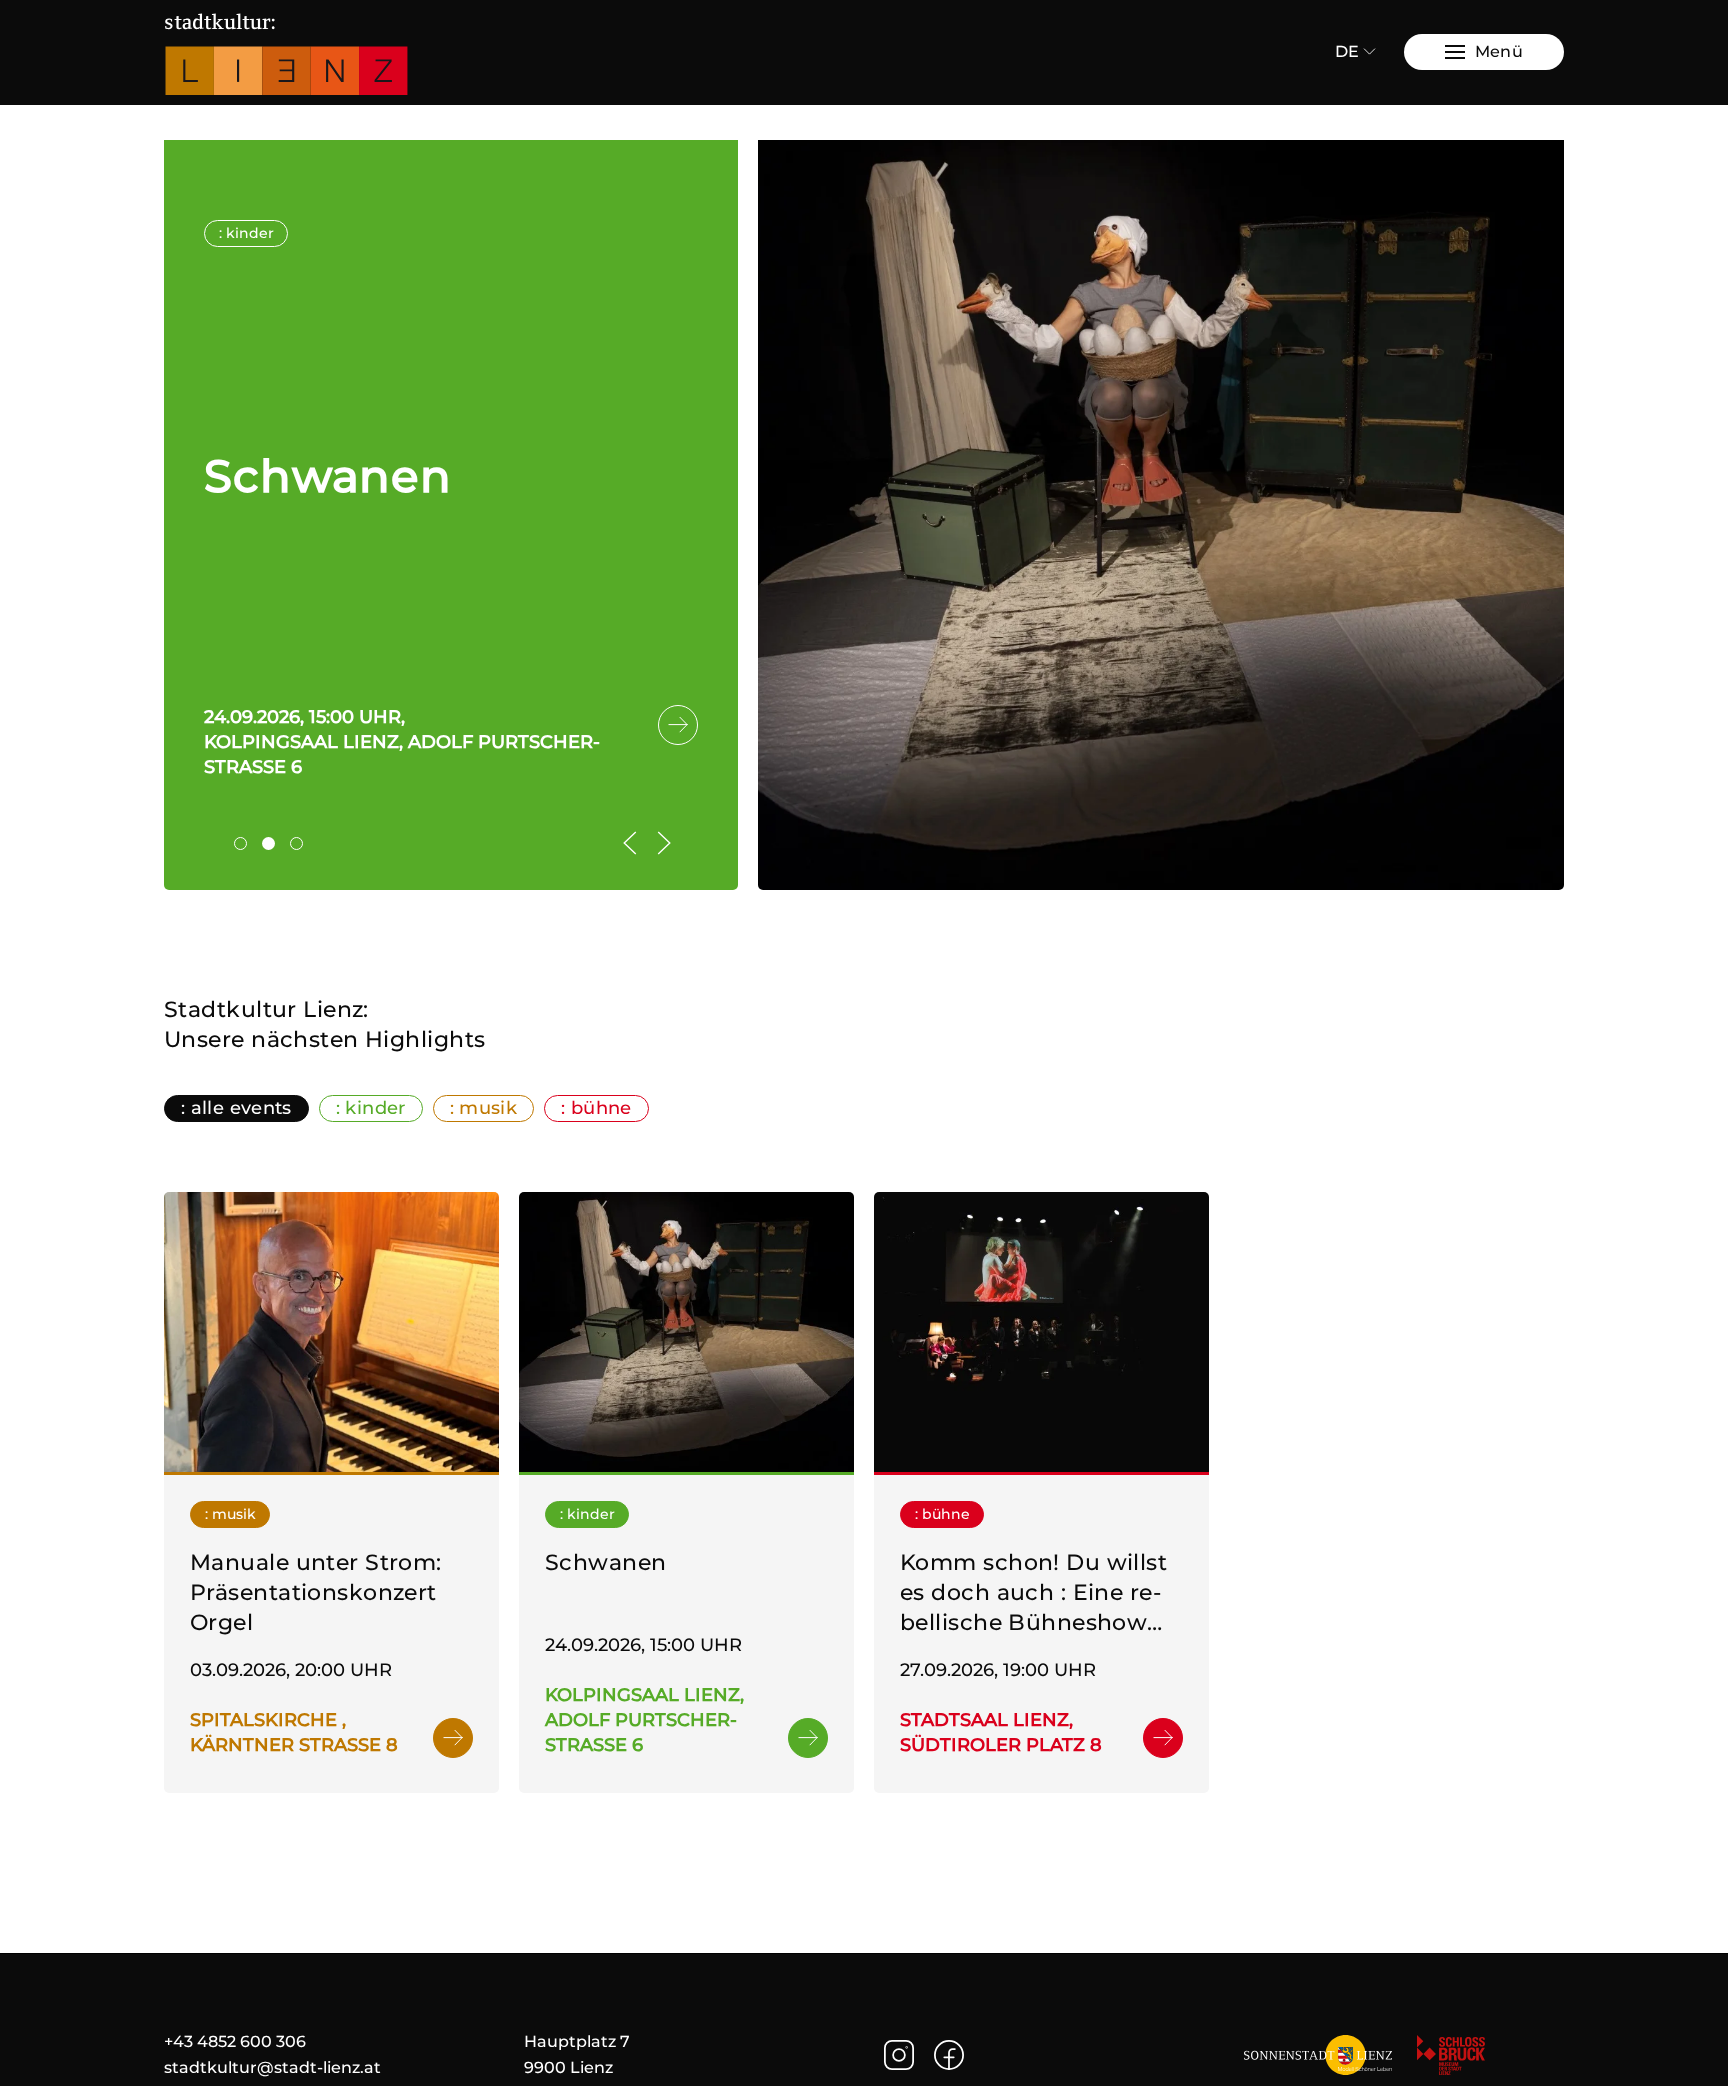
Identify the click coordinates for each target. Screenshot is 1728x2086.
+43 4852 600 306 (235, 2041)
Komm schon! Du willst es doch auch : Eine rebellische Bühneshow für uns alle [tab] (302, 845)
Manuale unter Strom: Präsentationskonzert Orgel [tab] (246, 845)
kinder (375, 1108)
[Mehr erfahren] (331, 1330)
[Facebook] (949, 2053)
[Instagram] (899, 2053)
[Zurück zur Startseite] (289, 52)
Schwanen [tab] (274, 845)
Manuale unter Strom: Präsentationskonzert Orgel (316, 1592)
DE (1347, 51)
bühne (601, 1108)
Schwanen (328, 475)
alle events (241, 1108)
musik (488, 1108)
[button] (1484, 52)
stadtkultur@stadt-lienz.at (272, 2067)
